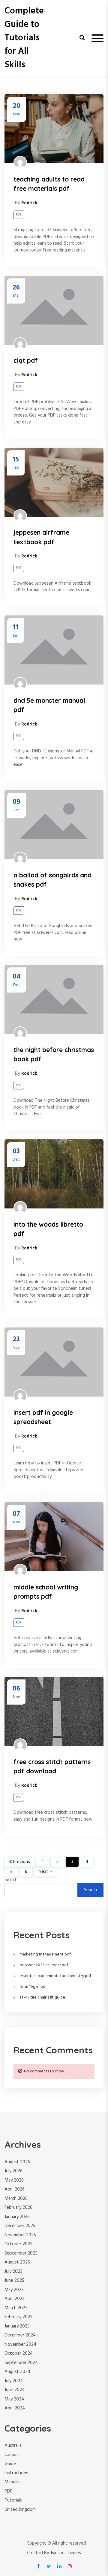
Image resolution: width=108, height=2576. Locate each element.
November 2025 (20, 2235)
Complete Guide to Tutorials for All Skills (24, 38)
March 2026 (16, 2199)
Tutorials (13, 2500)
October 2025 (18, 2244)
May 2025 (14, 2290)
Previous (22, 1862)
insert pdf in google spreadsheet (43, 1417)
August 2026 (17, 2162)
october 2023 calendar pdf (44, 1965)
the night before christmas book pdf (54, 1054)
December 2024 (20, 2335)
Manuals (12, 2482)
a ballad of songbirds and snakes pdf (52, 880)
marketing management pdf (45, 1954)
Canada (12, 2455)
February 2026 (18, 2208)
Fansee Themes (66, 2553)
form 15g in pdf (33, 1987)
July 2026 (13, 2171)
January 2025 (17, 2326)
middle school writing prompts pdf (46, 1592)
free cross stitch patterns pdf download (52, 1766)
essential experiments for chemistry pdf (55, 1976)
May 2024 (14, 2399)
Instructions (16, 2473)
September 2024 (21, 2363)
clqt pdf (26, 360)
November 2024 (20, 2345)
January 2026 (17, 2217)
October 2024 (19, 2354)
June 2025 (14, 2281)
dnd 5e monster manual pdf (49, 705)
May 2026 (14, 2180)
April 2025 (15, 2299)
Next (43, 1872)
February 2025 (18, 2317)
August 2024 (17, 2372)
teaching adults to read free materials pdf (49, 184)
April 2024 (15, 2408)
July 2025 (13, 2272)
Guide (10, 2464)
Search (11, 1880)
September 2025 (21, 2253)
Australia (13, 2446)
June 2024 (15, 2390)
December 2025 (20, 2226)
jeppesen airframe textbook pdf (41, 537)
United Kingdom (20, 2510)
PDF (19, 215)
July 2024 (14, 2381)
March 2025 (16, 2308)
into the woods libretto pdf (48, 1229)
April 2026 (15, 2189)
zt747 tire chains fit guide (42, 1997)
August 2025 (17, 2262)
